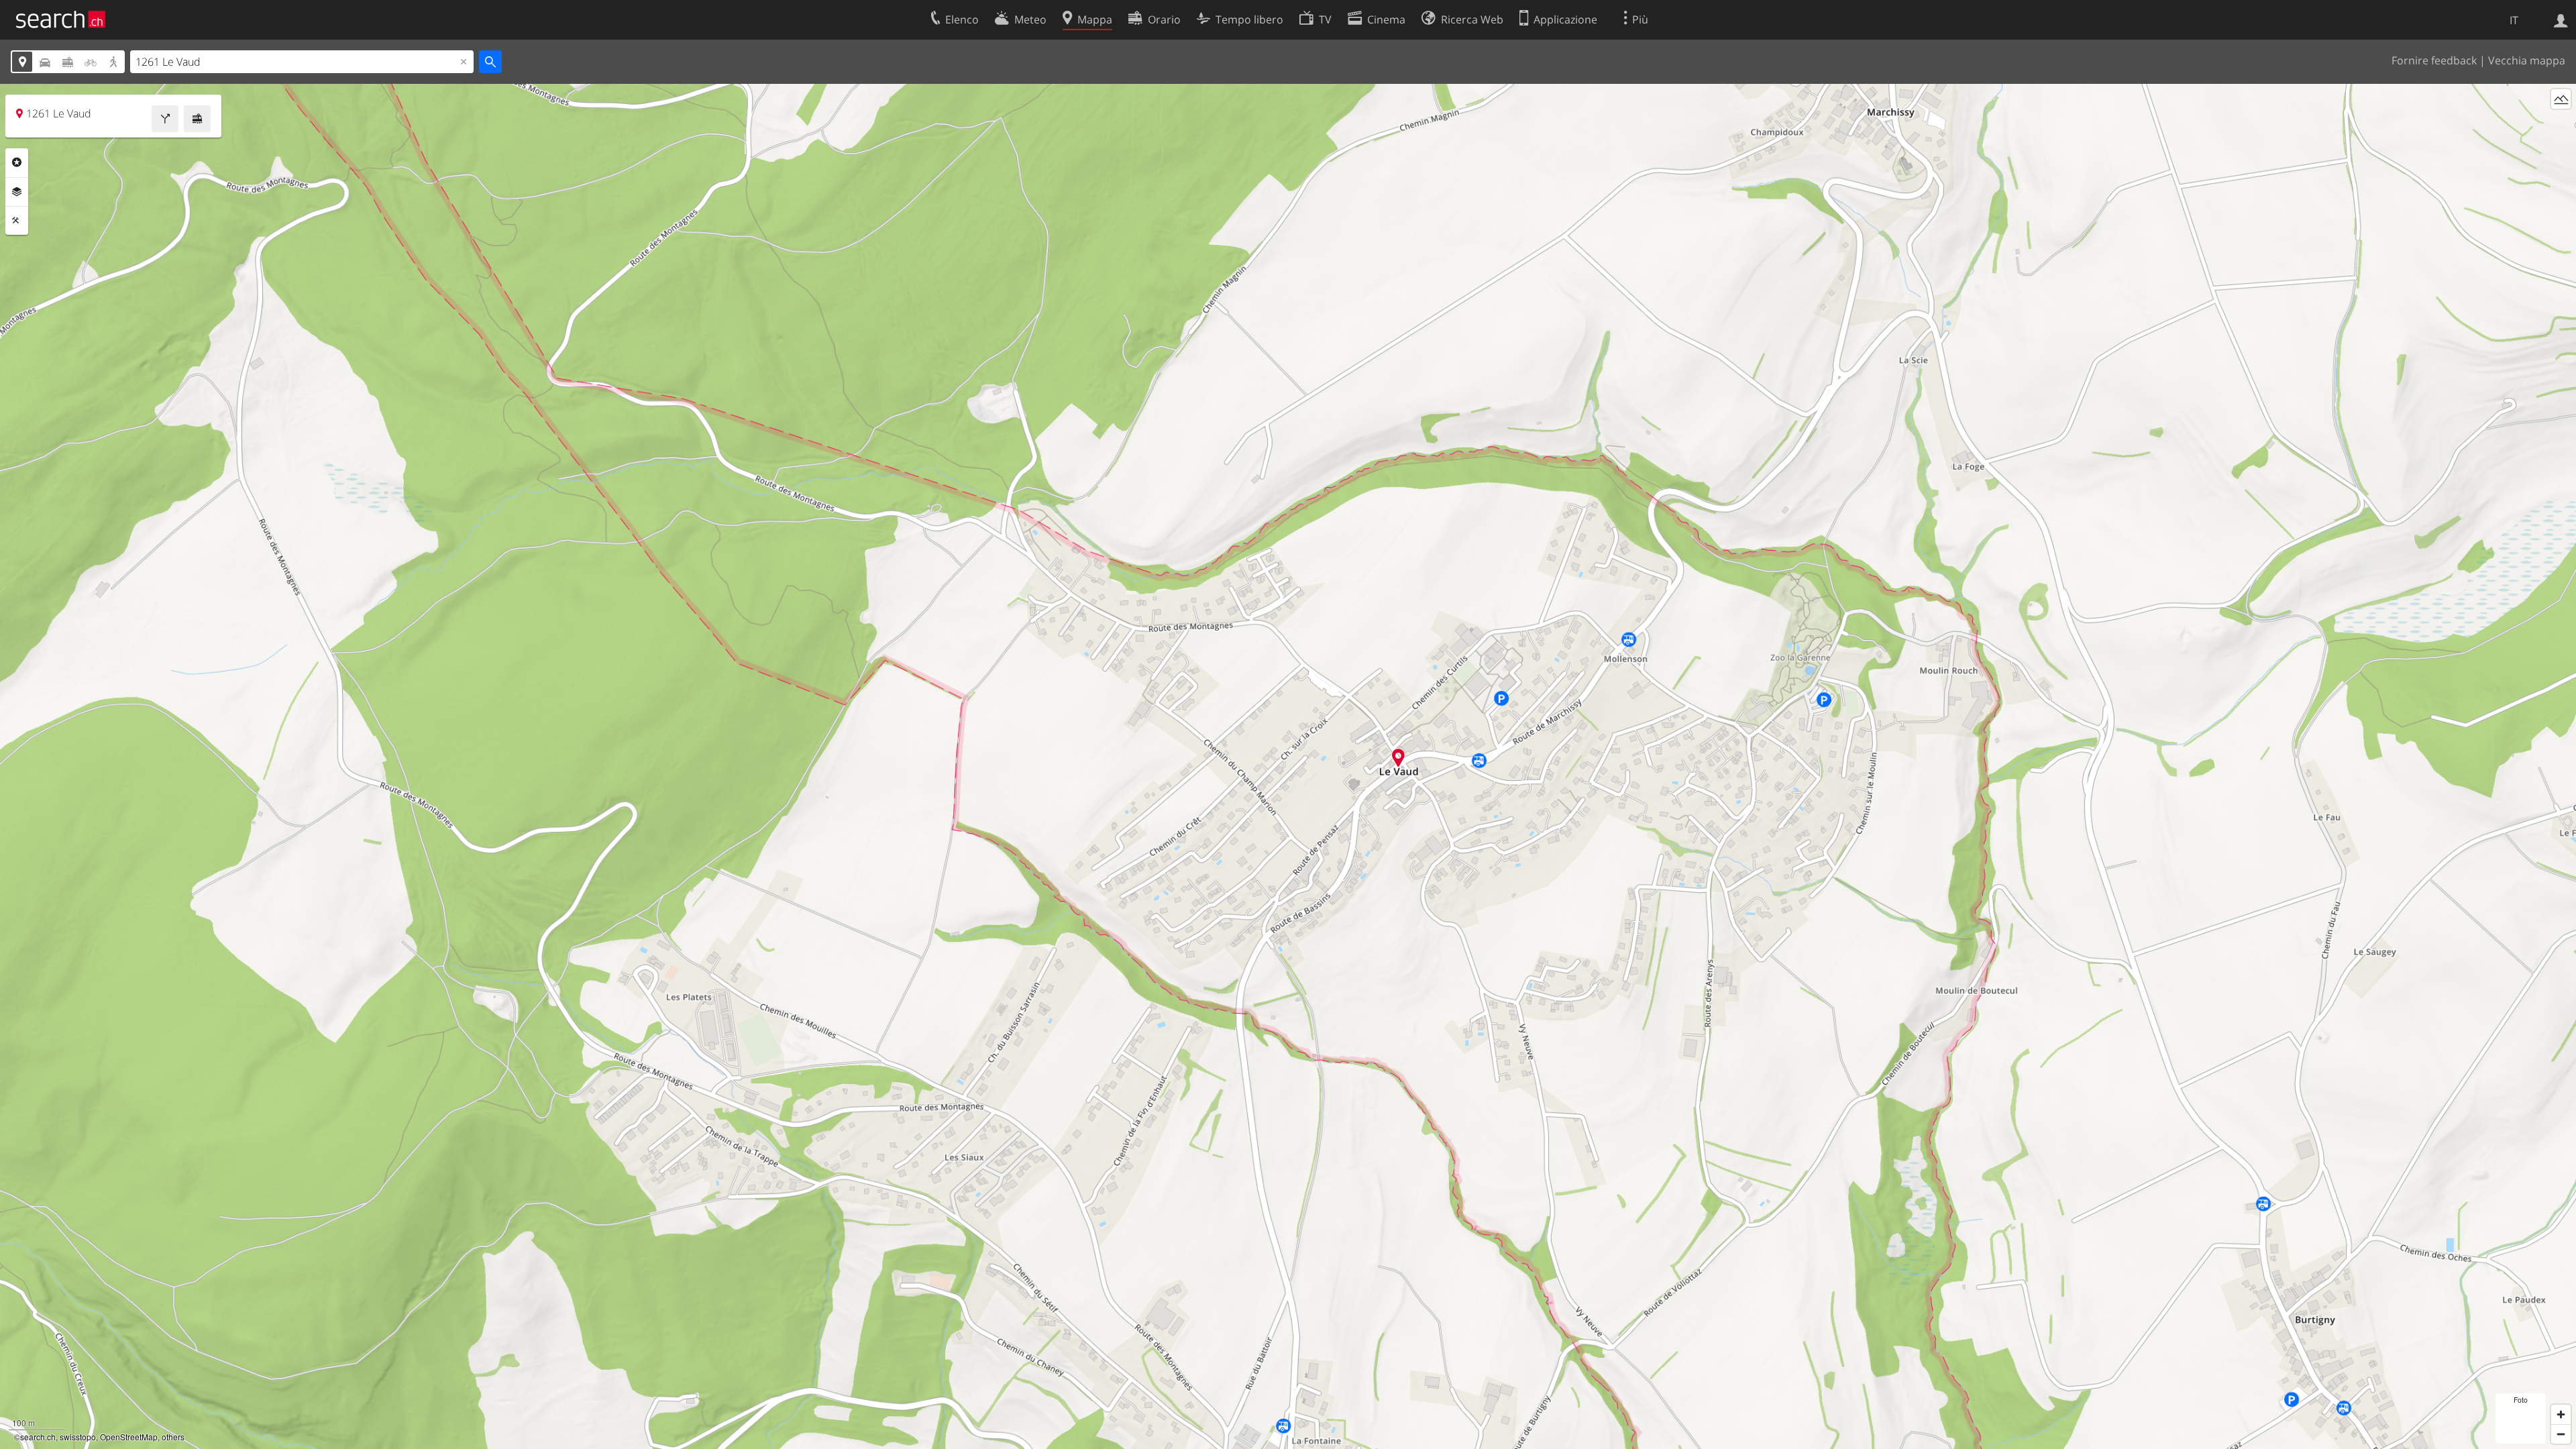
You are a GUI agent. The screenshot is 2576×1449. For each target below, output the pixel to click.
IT (2514, 20)
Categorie (17, 162)
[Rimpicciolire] (2561, 1434)
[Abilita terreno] (2561, 99)
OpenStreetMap (129, 1437)
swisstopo (78, 1437)
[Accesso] (2561, 19)
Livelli (17, 192)
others (173, 1437)
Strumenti (17, 221)
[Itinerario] (165, 119)
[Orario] (197, 119)
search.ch (38, 1437)
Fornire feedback (2434, 60)
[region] (1288, 766)
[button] (1398, 758)
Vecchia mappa (2527, 60)
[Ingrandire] (2561, 1414)
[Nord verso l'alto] (2561, 124)
